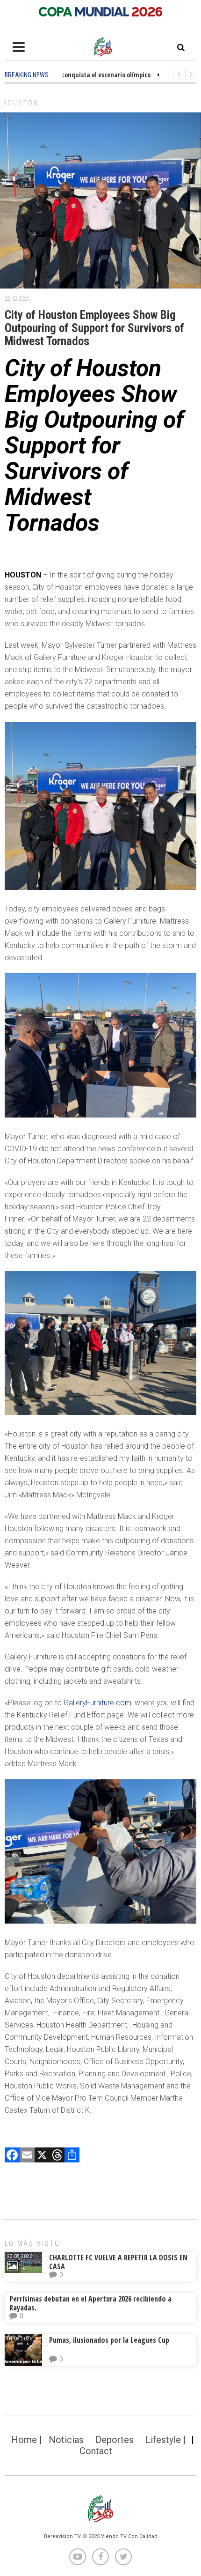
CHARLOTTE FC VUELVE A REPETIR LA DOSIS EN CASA (118, 2262)
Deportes (115, 2440)
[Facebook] (12, 2156)
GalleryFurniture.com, (98, 1703)
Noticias (66, 2440)
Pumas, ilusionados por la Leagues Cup (109, 2340)
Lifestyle (163, 2440)
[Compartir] (72, 2156)
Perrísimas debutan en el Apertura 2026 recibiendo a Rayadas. (90, 2303)
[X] (42, 2156)
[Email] (27, 2156)
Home (24, 2440)
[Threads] (57, 2156)
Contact (96, 2451)
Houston (21, 103)
